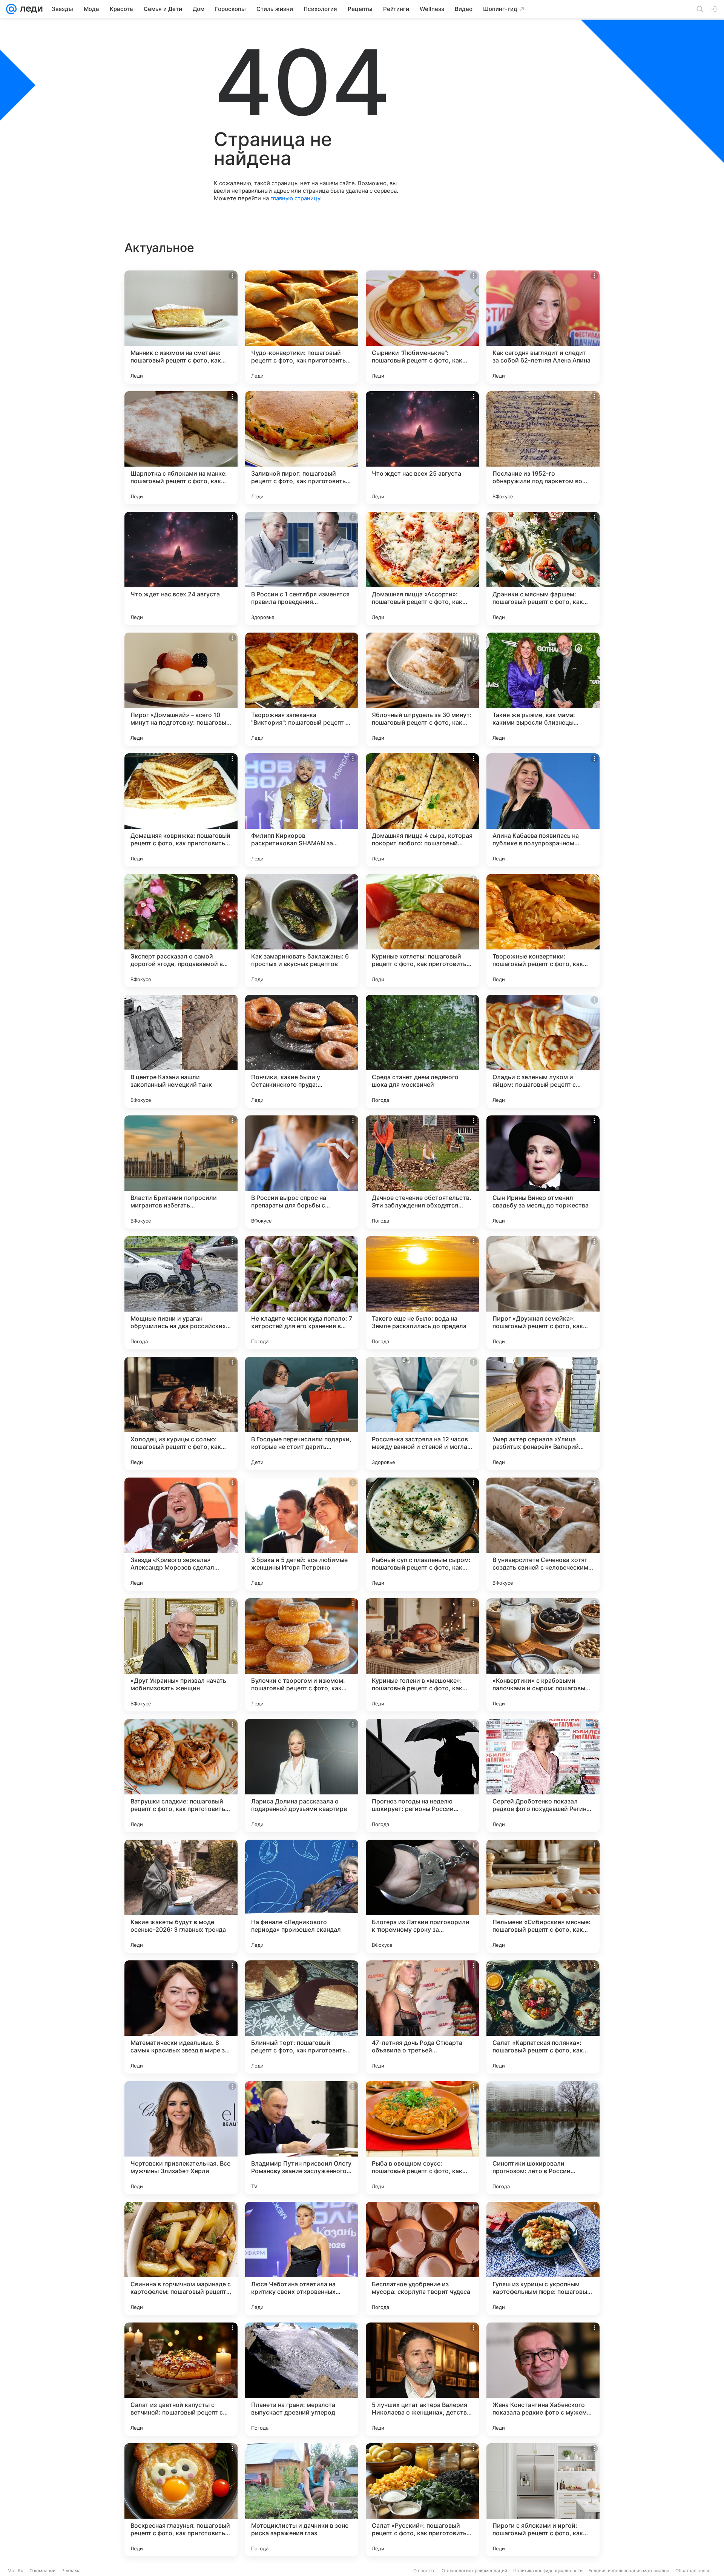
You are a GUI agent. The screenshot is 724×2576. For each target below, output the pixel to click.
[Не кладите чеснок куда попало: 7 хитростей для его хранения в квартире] (302, 1293)
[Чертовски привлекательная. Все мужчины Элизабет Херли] (181, 2138)
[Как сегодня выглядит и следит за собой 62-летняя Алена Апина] (543, 327)
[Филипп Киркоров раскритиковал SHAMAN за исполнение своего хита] (302, 810)
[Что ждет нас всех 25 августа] (422, 448)
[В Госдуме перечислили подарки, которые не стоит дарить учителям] (302, 1413)
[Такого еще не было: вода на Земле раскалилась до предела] (422, 1293)
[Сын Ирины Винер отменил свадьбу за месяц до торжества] (543, 1172)
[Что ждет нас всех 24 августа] (181, 568)
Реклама (71, 2571)
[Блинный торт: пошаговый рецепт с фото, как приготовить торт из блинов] (302, 2017)
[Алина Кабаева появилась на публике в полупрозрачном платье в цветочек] (543, 810)
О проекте (424, 2571)
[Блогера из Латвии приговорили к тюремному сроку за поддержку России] (422, 1896)
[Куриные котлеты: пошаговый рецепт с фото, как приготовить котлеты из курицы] (422, 931)
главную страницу (295, 198)
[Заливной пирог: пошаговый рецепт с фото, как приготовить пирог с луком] (302, 448)
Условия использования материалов (629, 2571)
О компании (42, 2571)
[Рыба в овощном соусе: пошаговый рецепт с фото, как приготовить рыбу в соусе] (422, 2138)
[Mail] (11, 9)
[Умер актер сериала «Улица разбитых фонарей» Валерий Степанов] (543, 1413)
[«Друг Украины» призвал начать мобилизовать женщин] (181, 1655)
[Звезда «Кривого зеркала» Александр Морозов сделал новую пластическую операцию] (181, 1534)
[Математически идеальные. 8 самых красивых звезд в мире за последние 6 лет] (181, 2017)
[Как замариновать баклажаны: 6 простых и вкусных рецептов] (302, 931)
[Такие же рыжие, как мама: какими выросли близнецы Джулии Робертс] (543, 689)
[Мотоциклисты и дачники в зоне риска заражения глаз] (302, 2500)
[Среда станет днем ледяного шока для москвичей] (422, 1051)
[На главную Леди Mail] (30, 9)
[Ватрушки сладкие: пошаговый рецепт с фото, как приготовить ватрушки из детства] (181, 1776)
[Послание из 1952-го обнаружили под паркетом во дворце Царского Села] (543, 448)
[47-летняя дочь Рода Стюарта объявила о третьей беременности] (422, 2017)
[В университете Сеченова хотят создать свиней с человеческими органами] (543, 1534)
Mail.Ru (15, 2571)
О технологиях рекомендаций (474, 2571)
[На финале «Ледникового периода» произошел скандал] (302, 1896)
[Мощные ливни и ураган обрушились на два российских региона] (181, 1293)
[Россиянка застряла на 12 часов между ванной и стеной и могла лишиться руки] (422, 1413)
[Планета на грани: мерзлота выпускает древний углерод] (302, 2379)
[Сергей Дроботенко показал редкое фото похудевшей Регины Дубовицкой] (543, 1776)
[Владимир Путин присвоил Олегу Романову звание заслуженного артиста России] (302, 2138)
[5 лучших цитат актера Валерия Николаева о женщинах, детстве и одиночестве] (422, 2379)
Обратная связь (693, 2571)
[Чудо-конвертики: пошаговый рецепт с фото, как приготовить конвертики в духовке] (302, 327)
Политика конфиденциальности (548, 2571)
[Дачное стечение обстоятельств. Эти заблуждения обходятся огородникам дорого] (422, 1172)
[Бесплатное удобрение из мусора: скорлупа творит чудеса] (422, 2258)
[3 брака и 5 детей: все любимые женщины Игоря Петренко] (302, 1534)
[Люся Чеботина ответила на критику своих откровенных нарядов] (302, 2258)
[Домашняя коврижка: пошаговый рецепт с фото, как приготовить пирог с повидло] (181, 810)
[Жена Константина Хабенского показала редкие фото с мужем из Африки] (543, 2379)
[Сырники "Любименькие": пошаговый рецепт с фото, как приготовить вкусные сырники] (422, 327)
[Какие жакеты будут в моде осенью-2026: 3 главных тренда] (181, 1896)
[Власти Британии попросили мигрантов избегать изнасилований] (181, 1172)
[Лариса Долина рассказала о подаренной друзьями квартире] (302, 1776)
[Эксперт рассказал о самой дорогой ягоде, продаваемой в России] (181, 931)
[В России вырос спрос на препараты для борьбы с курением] (302, 1172)
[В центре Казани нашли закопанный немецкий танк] (181, 1051)
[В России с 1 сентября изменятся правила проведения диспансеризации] (302, 568)
